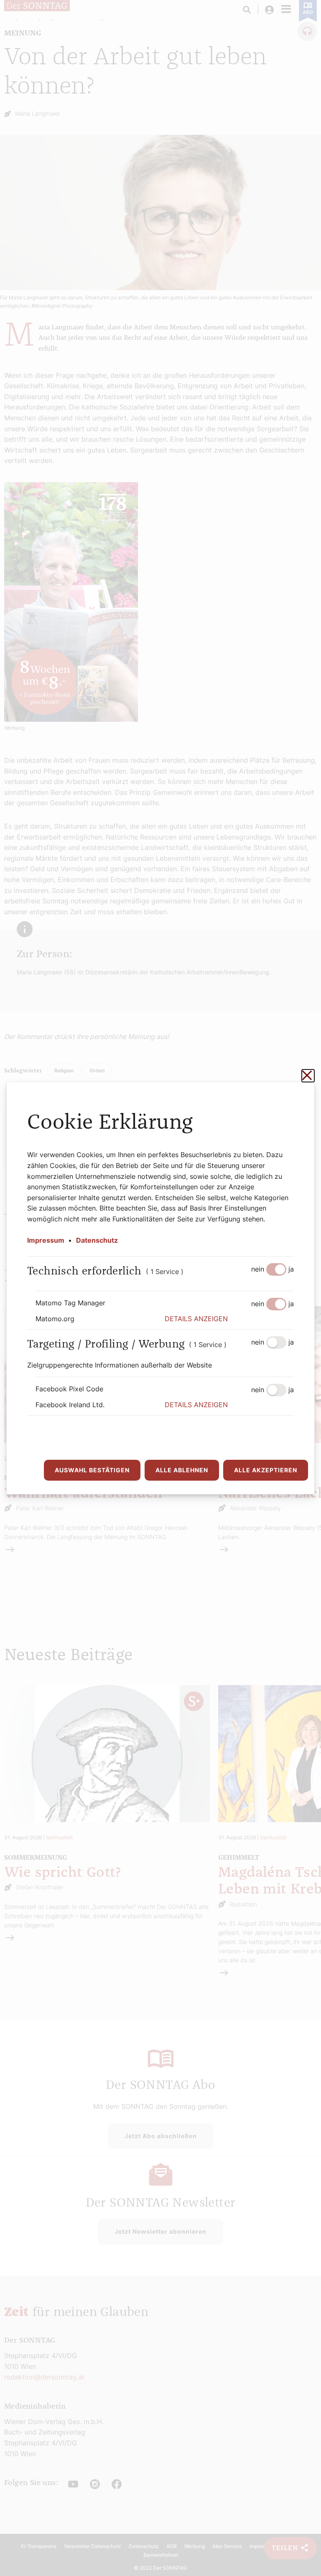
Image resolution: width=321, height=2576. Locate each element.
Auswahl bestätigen (92, 1470)
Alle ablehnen (182, 1470)
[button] (229, 1319)
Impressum (46, 1240)
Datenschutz (97, 1240)
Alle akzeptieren (266, 1470)
